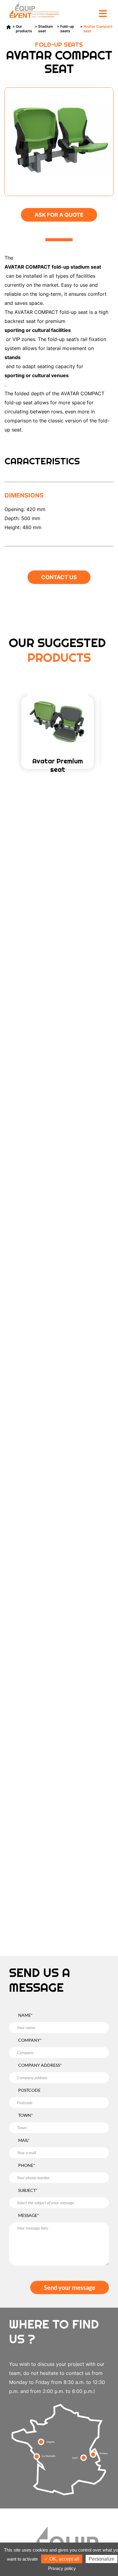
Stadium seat (46, 29)
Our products (24, 29)
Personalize (102, 2559)
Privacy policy (62, 2568)
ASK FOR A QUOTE (59, 215)
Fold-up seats (67, 29)
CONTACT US (59, 577)
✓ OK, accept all (62, 2559)
